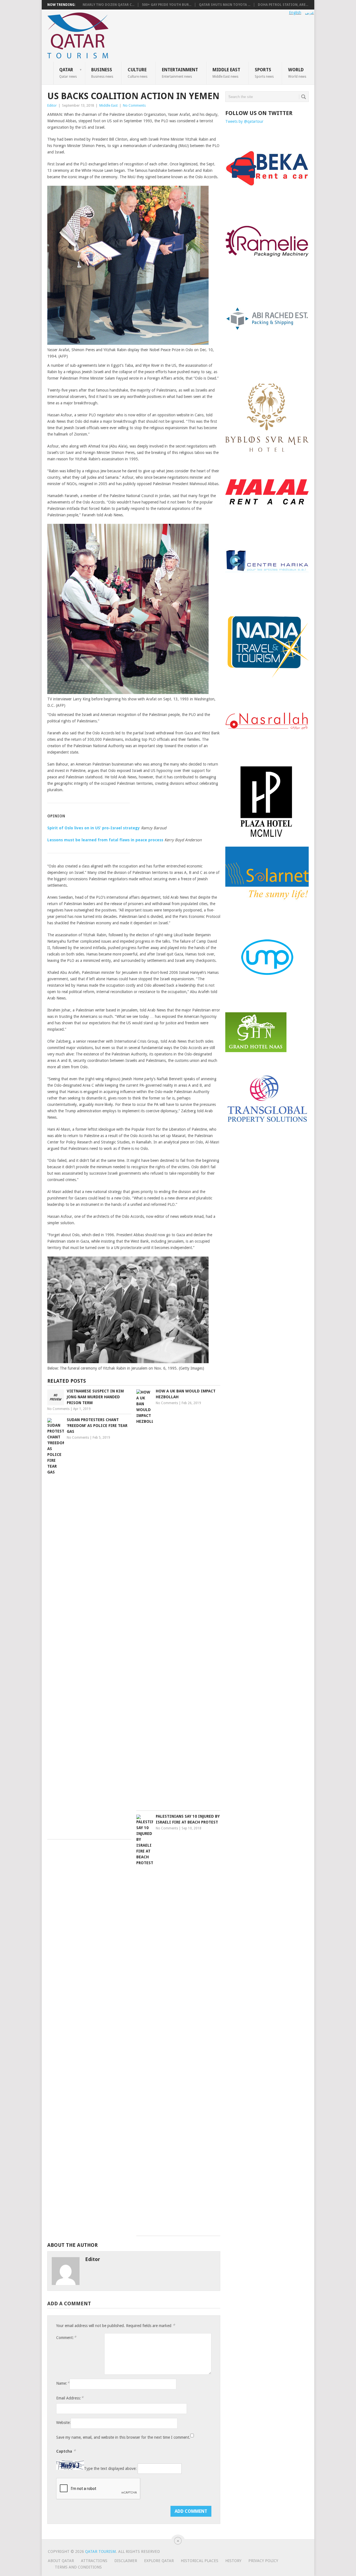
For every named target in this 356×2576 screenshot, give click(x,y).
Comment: (66, 2337)
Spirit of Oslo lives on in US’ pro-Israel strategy (94, 828)
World (297, 73)
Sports (264, 73)
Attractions (94, 2561)
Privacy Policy (263, 2561)
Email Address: (70, 2398)
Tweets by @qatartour (244, 121)
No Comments (134, 105)
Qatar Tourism (100, 2551)
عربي (310, 13)
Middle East (226, 73)
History (233, 2561)
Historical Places (200, 2561)
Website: (63, 2423)
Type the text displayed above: (110, 2469)
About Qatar (61, 2561)
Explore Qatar (159, 2561)
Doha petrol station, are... (283, 5)
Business (102, 73)
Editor (52, 105)
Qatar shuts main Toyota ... (225, 5)
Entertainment (180, 73)
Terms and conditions (78, 2567)
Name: (63, 2383)
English (295, 13)
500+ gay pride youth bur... (167, 5)
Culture (138, 73)
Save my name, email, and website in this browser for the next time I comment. (123, 2437)
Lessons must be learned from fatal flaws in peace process (105, 840)
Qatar (68, 73)
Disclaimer (126, 2561)
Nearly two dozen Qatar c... (108, 5)
